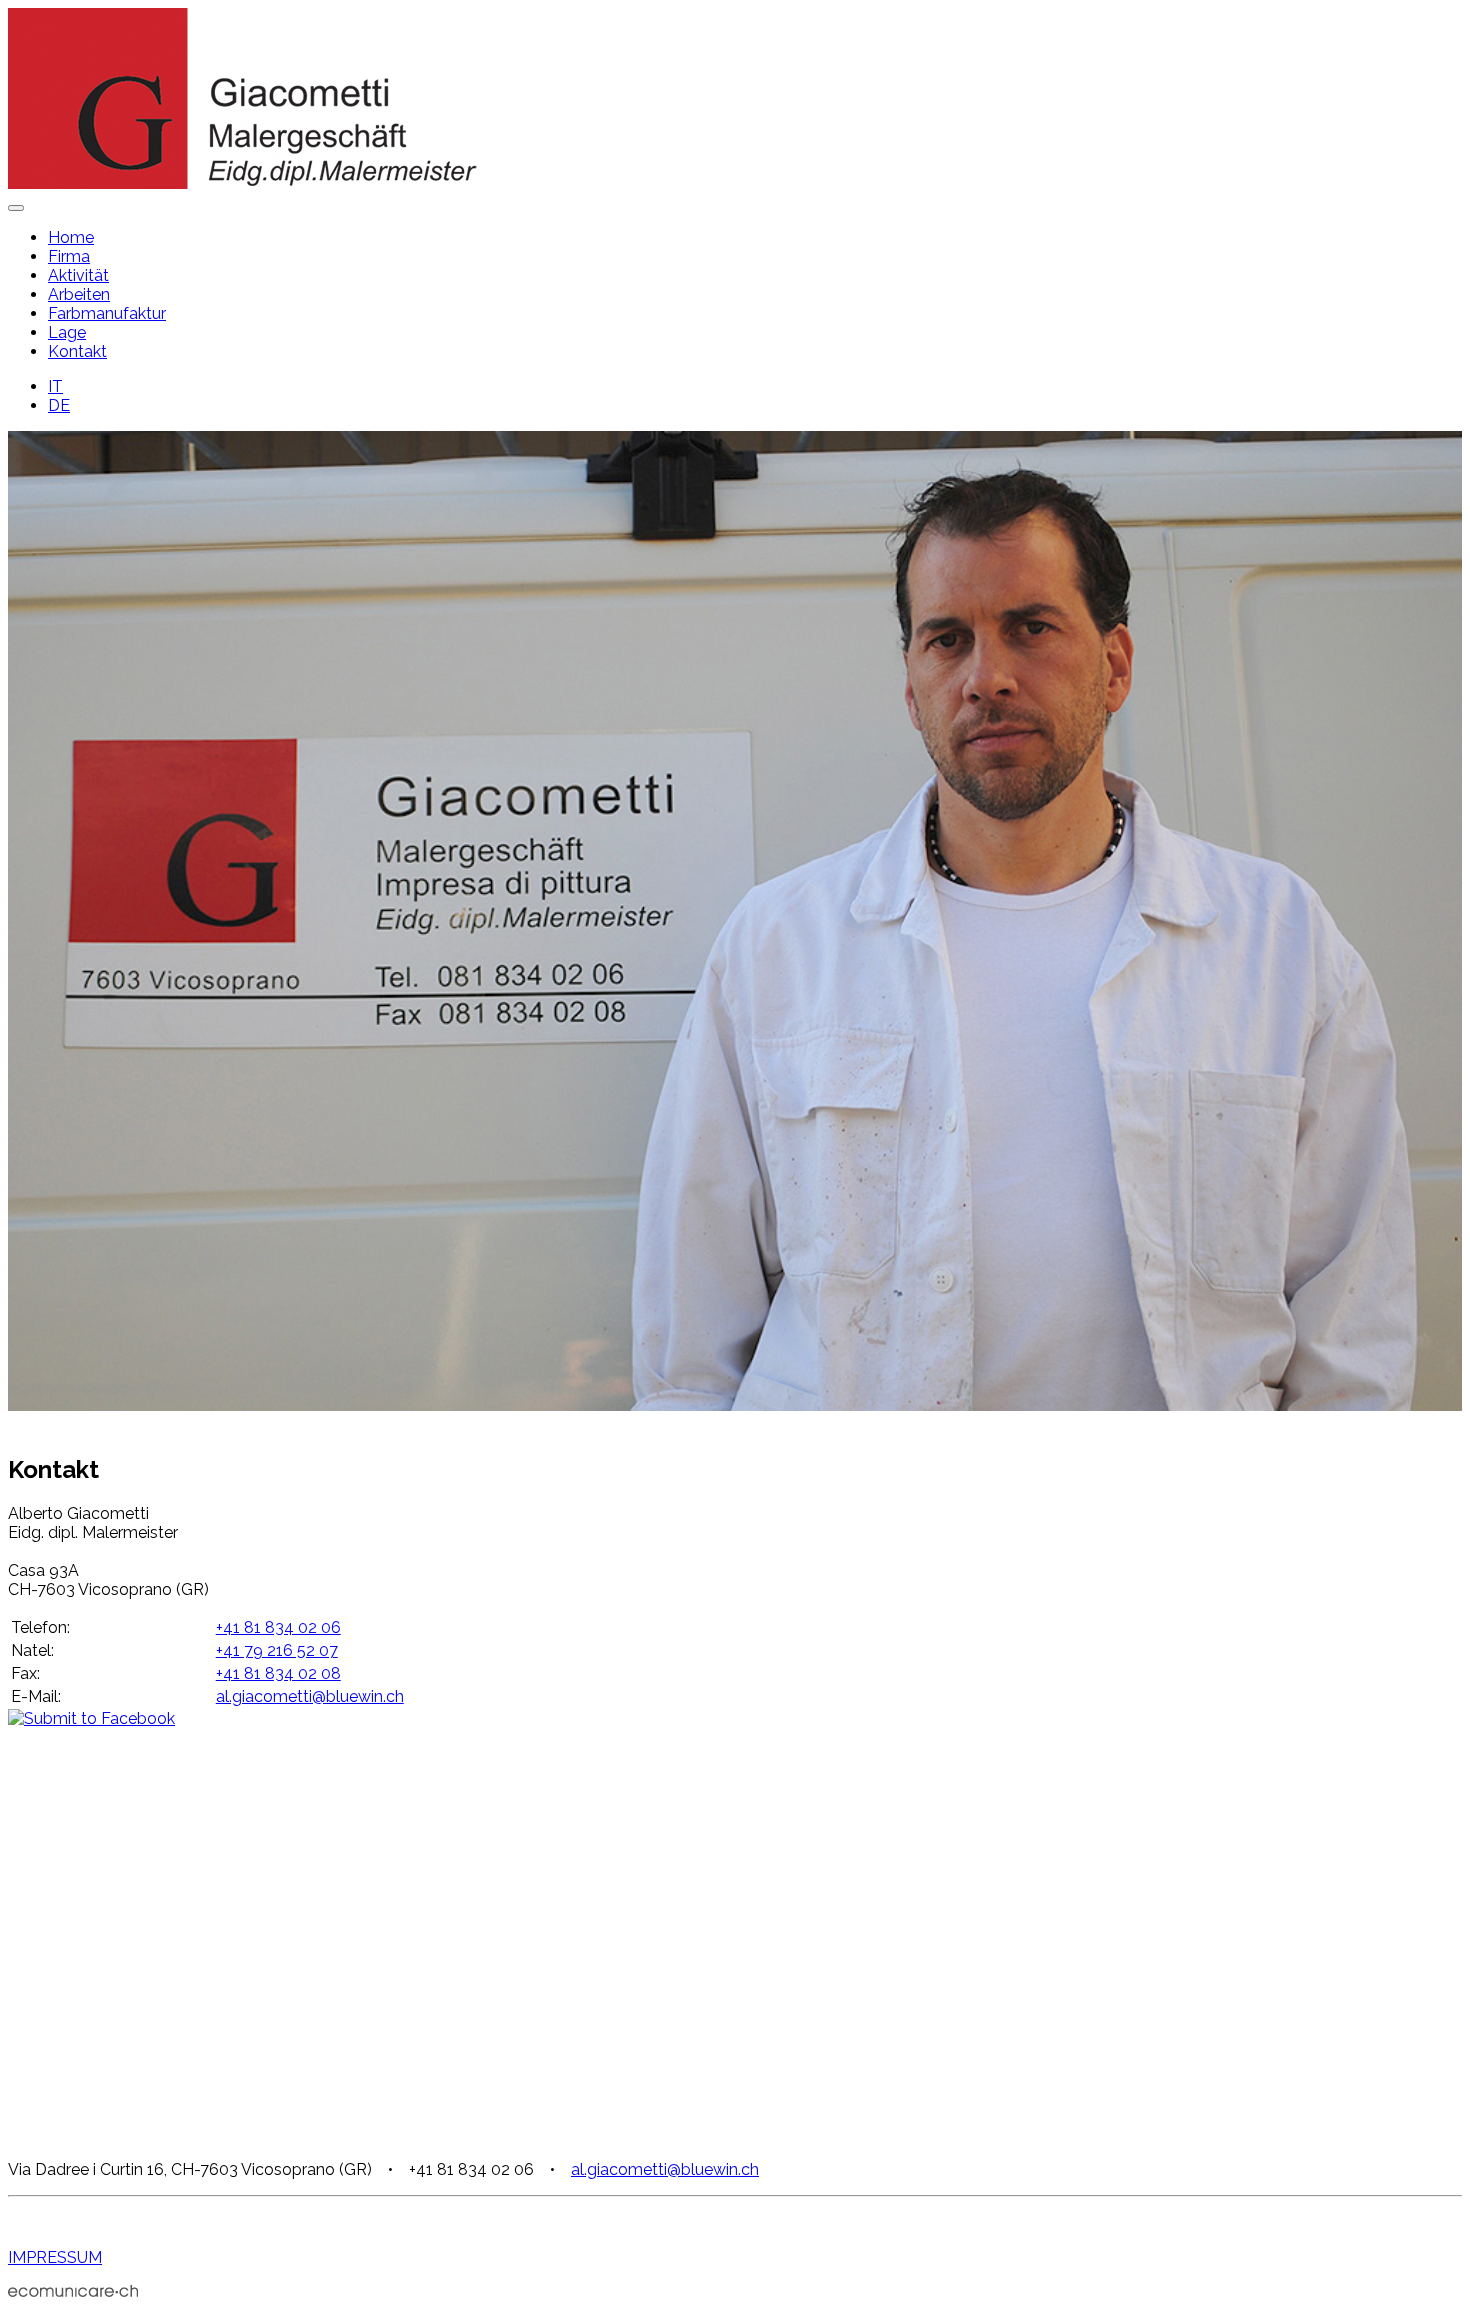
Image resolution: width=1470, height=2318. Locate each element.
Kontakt (77, 351)
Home (71, 237)
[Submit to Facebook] (91, 1718)
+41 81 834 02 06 (278, 1627)
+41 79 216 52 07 (277, 1650)
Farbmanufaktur (107, 313)
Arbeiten (79, 294)
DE (59, 405)
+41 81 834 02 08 (278, 1673)
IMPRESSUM (55, 2257)
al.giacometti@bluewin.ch (310, 1696)
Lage (67, 332)
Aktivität (78, 275)
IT (55, 386)
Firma (69, 256)
